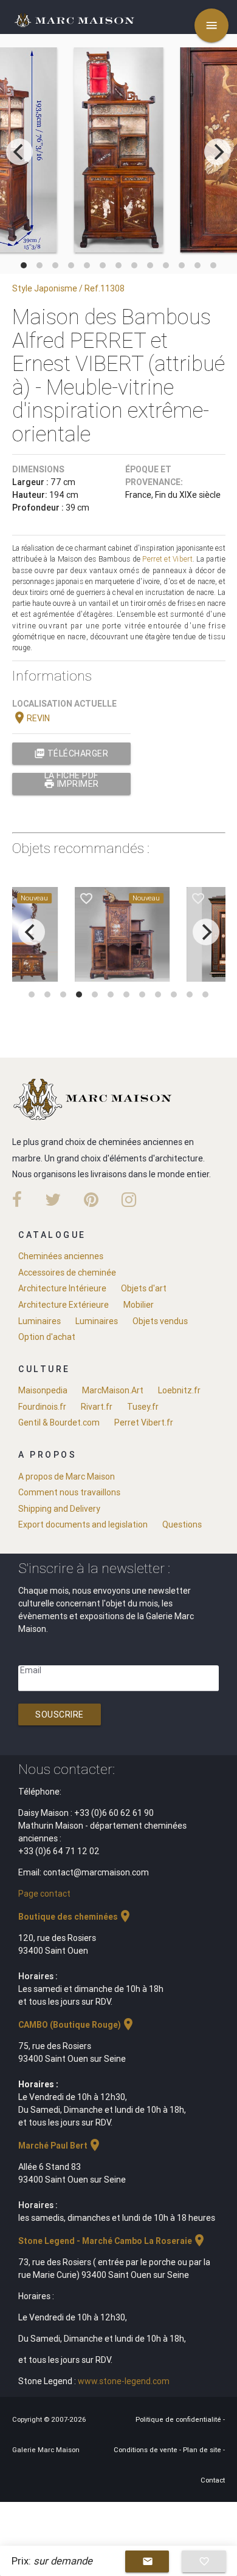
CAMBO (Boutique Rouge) (77, 2025)
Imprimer (71, 784)
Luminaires (39, 1321)
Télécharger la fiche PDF (71, 756)
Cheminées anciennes (61, 1256)
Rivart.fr (97, 1407)
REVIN (31, 718)
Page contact (44, 1894)
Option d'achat (47, 1337)
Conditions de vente (146, 2450)
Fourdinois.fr (42, 1407)
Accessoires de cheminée (67, 1273)
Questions (182, 1524)
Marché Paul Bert (60, 2146)
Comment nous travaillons (69, 1492)
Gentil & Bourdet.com (59, 1422)
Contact (213, 2480)
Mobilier (139, 1305)
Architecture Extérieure (64, 1305)
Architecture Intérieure (62, 1288)
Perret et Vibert (167, 559)
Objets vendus (160, 1321)
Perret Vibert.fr (144, 1422)
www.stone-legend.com (124, 2381)
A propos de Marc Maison (67, 1477)
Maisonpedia (43, 1390)
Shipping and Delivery (59, 1509)
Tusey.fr (143, 1407)
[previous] (19, 152)
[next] (218, 152)
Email (31, 1670)
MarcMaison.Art (113, 1390)
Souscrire (60, 1715)
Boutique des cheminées (75, 1917)
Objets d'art (144, 1288)
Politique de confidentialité (179, 2419)
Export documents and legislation (83, 1524)
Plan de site (203, 2450)
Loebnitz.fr (179, 1390)
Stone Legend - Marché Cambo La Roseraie (112, 2241)
